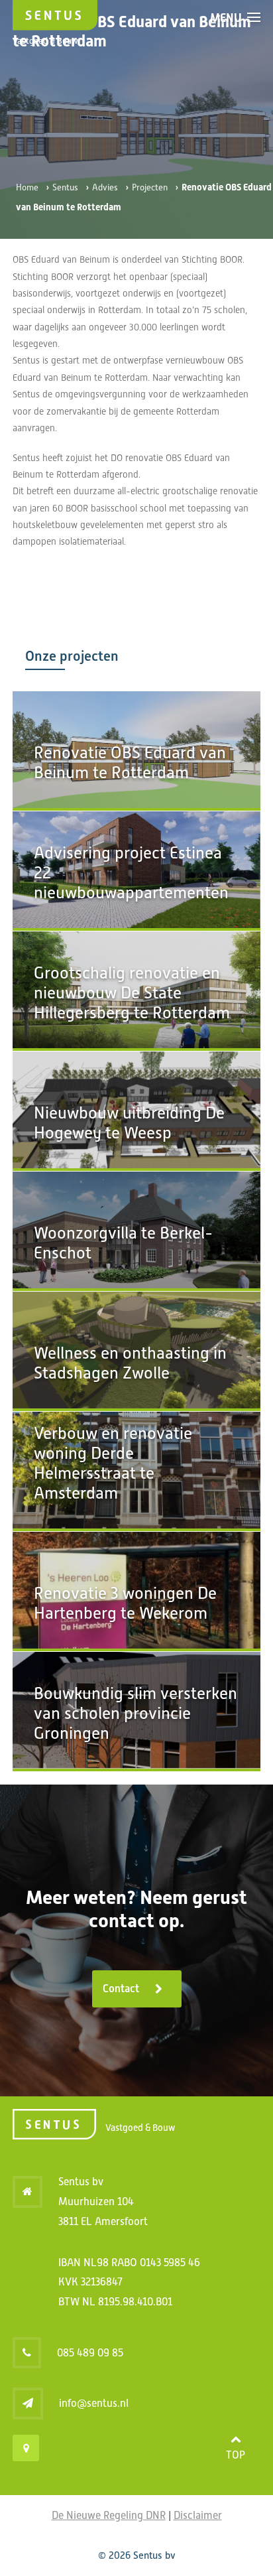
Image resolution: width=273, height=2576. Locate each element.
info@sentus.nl (94, 2403)
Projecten (150, 187)
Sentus (65, 187)
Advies (105, 187)
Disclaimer (198, 2515)
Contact (121, 1989)
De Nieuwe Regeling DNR (109, 2515)
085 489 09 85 (90, 2353)
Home (27, 187)
